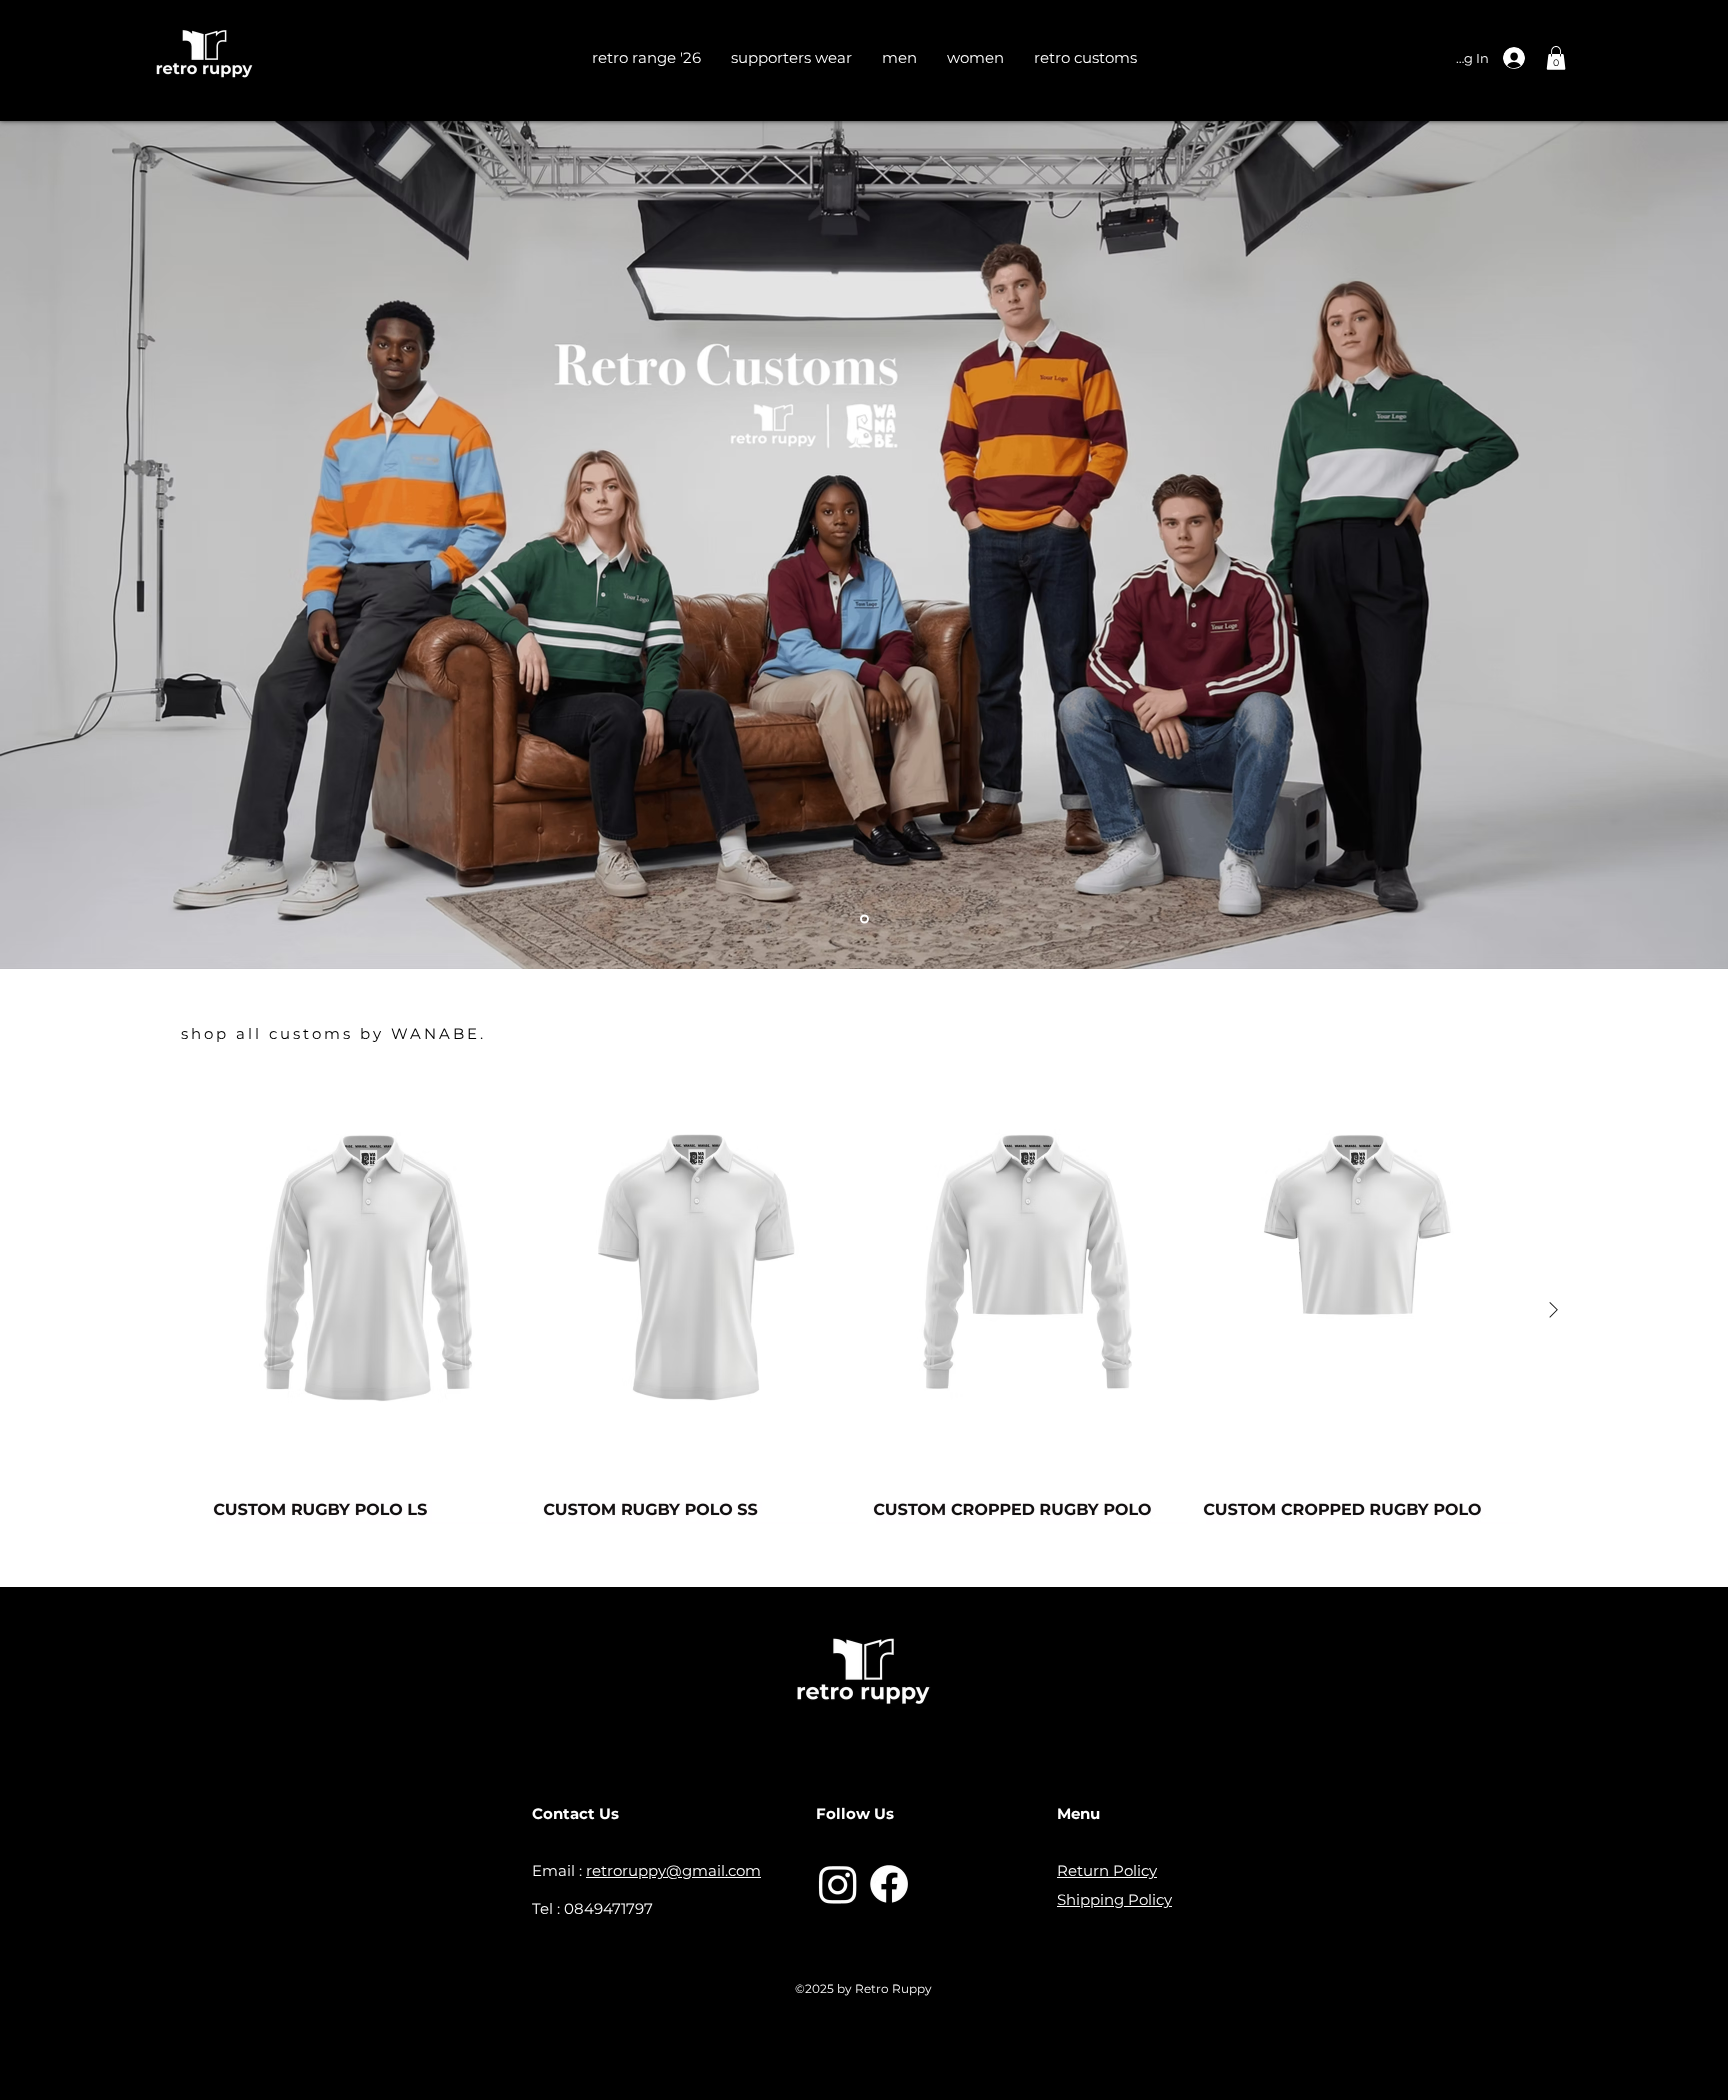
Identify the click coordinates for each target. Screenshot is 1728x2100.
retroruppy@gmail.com (673, 1870)
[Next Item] (1553, 1310)
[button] (1556, 58)
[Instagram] (838, 1884)
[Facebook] (889, 1884)
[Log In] (1529, 58)
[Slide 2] (864, 918)
